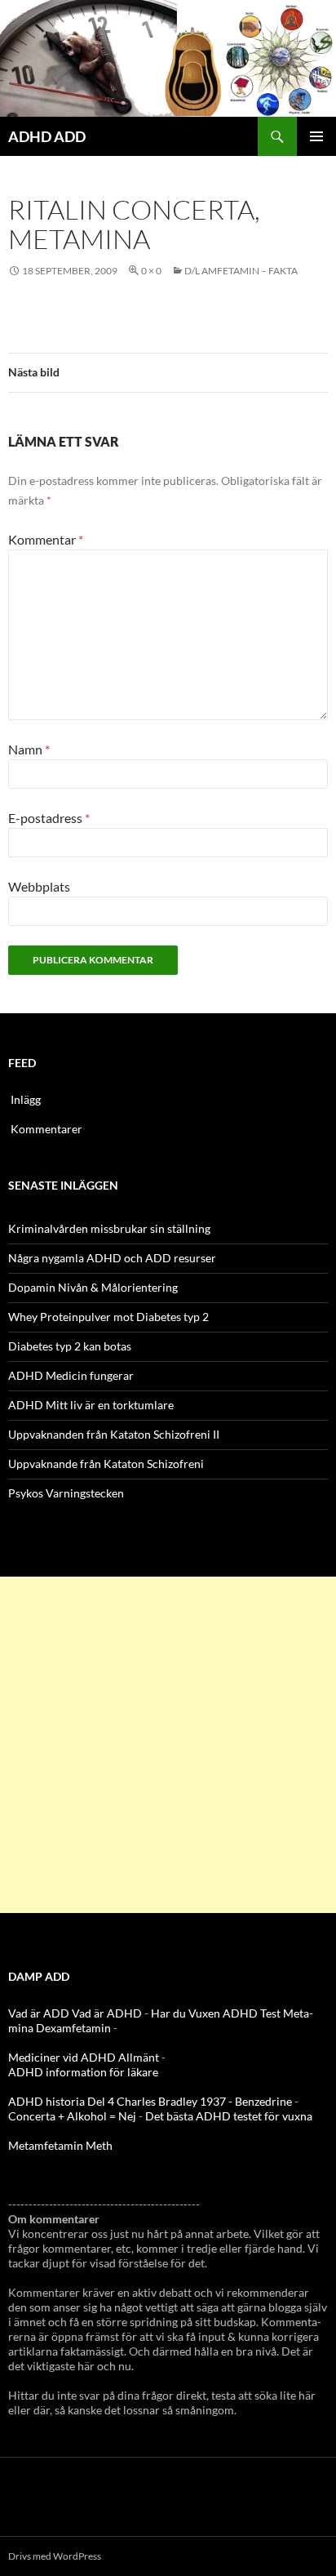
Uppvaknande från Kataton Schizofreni (106, 1464)
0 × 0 (151, 271)
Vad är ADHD (107, 2013)
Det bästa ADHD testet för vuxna (229, 2116)
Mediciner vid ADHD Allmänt (84, 2057)
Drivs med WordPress (55, 2556)
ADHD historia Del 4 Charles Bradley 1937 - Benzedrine (150, 2101)
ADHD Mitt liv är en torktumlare (91, 1405)
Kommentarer (46, 1129)
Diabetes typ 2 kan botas (70, 1346)
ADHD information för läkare (83, 2072)
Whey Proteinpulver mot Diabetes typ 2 (108, 1317)
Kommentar (46, 539)
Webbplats (39, 886)
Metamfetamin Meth (60, 2145)
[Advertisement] (168, 1745)
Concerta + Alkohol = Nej (72, 2116)
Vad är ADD (39, 2013)
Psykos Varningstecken (66, 1493)
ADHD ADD (47, 136)
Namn (29, 749)
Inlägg (26, 1099)
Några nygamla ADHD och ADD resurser (112, 1258)
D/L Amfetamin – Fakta (241, 271)
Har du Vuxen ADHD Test (216, 2013)
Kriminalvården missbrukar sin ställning (109, 1228)
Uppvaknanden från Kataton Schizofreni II (114, 1434)
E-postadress (49, 818)
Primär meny (316, 136)
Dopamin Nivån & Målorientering (93, 1287)
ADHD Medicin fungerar (71, 1375)
